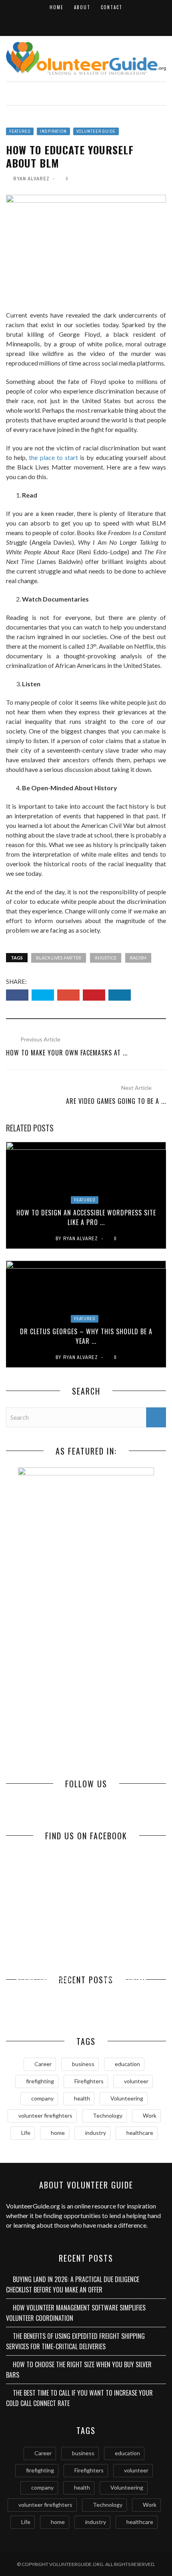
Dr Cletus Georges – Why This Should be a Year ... (86, 1336)
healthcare (140, 2133)
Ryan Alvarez (31, 179)
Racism (138, 958)
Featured (20, 131)
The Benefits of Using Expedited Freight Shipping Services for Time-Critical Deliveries (75, 2341)
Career (43, 2064)
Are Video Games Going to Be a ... (116, 1101)
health (82, 2098)
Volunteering (127, 2098)
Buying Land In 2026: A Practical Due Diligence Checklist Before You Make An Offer (73, 2284)
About (82, 7)
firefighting (40, 2081)
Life (26, 2133)
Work (150, 2115)
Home (57, 7)
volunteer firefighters (45, 2115)
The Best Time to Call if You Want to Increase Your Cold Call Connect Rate (79, 2398)
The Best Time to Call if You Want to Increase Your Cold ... (46, 2002)
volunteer (136, 2081)
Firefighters (89, 2081)
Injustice (106, 958)
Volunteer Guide (96, 131)
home (58, 2133)
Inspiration (53, 131)
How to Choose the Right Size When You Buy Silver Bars (126, 1995)
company (42, 2098)
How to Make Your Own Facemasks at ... (67, 1053)
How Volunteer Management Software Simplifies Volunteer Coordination (76, 2313)
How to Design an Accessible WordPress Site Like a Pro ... (86, 1217)
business (83, 2064)
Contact (112, 7)
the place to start (53, 457)
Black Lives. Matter (59, 958)
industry (96, 2133)
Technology (108, 2115)
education (127, 2064)
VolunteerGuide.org (33, 2206)
